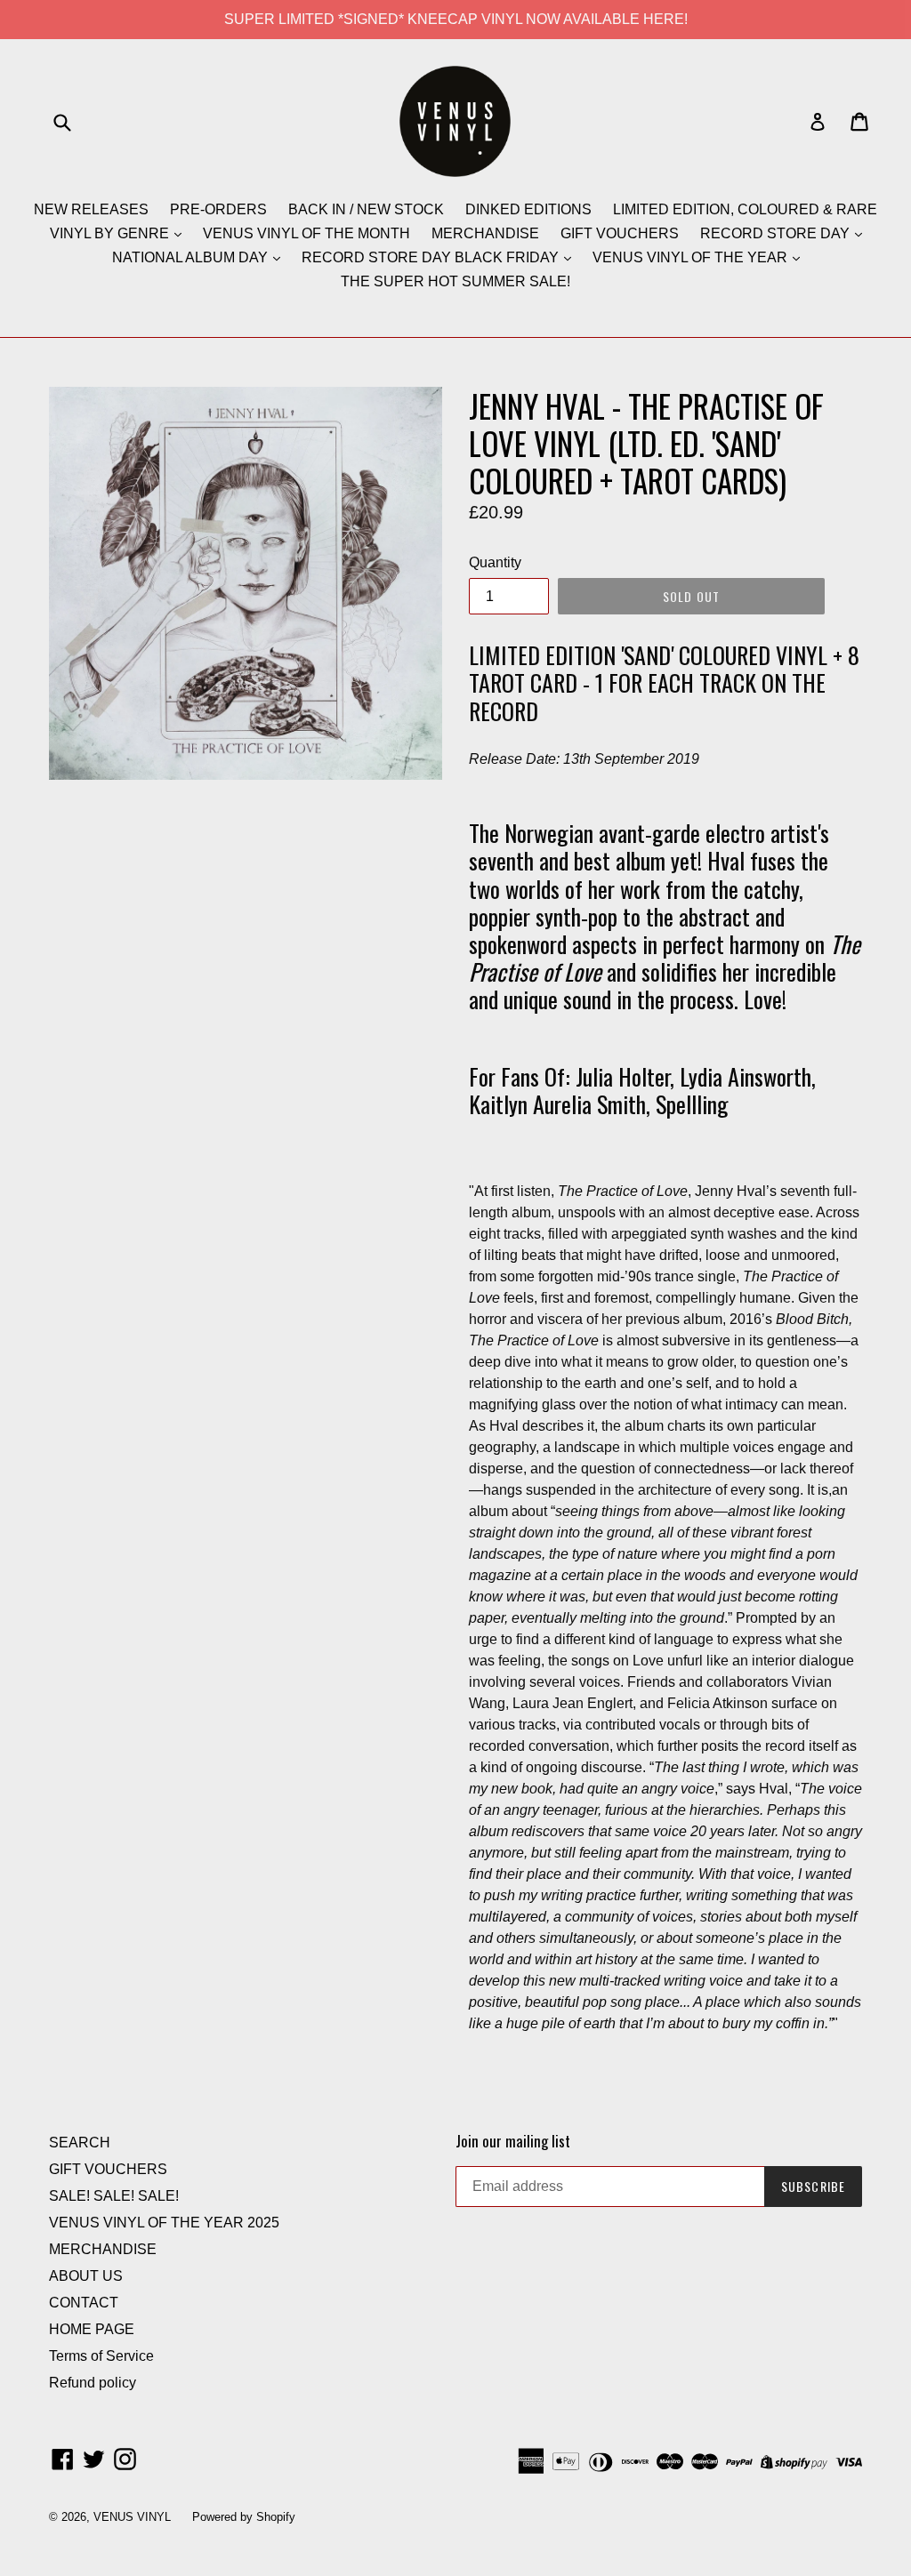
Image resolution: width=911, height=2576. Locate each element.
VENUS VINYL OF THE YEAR (692, 257)
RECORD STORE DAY (777, 233)
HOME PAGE (92, 2329)
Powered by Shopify (244, 2517)
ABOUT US (86, 2276)
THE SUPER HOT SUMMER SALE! (455, 281)
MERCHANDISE (485, 233)
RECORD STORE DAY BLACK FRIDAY (432, 257)
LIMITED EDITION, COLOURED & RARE (745, 209)
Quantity (495, 562)
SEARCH (80, 2143)
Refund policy (93, 2383)
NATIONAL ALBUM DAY (192, 257)
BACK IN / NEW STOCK (366, 209)
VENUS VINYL (132, 2517)
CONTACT (84, 2303)
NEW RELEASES (91, 209)
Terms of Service (101, 2356)
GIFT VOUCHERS (620, 233)
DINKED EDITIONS (528, 209)
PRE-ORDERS (218, 209)
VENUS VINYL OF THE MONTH (306, 233)
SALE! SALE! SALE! (114, 2196)
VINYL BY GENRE (111, 233)
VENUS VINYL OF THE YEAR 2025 (164, 2223)
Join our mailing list (513, 2141)
